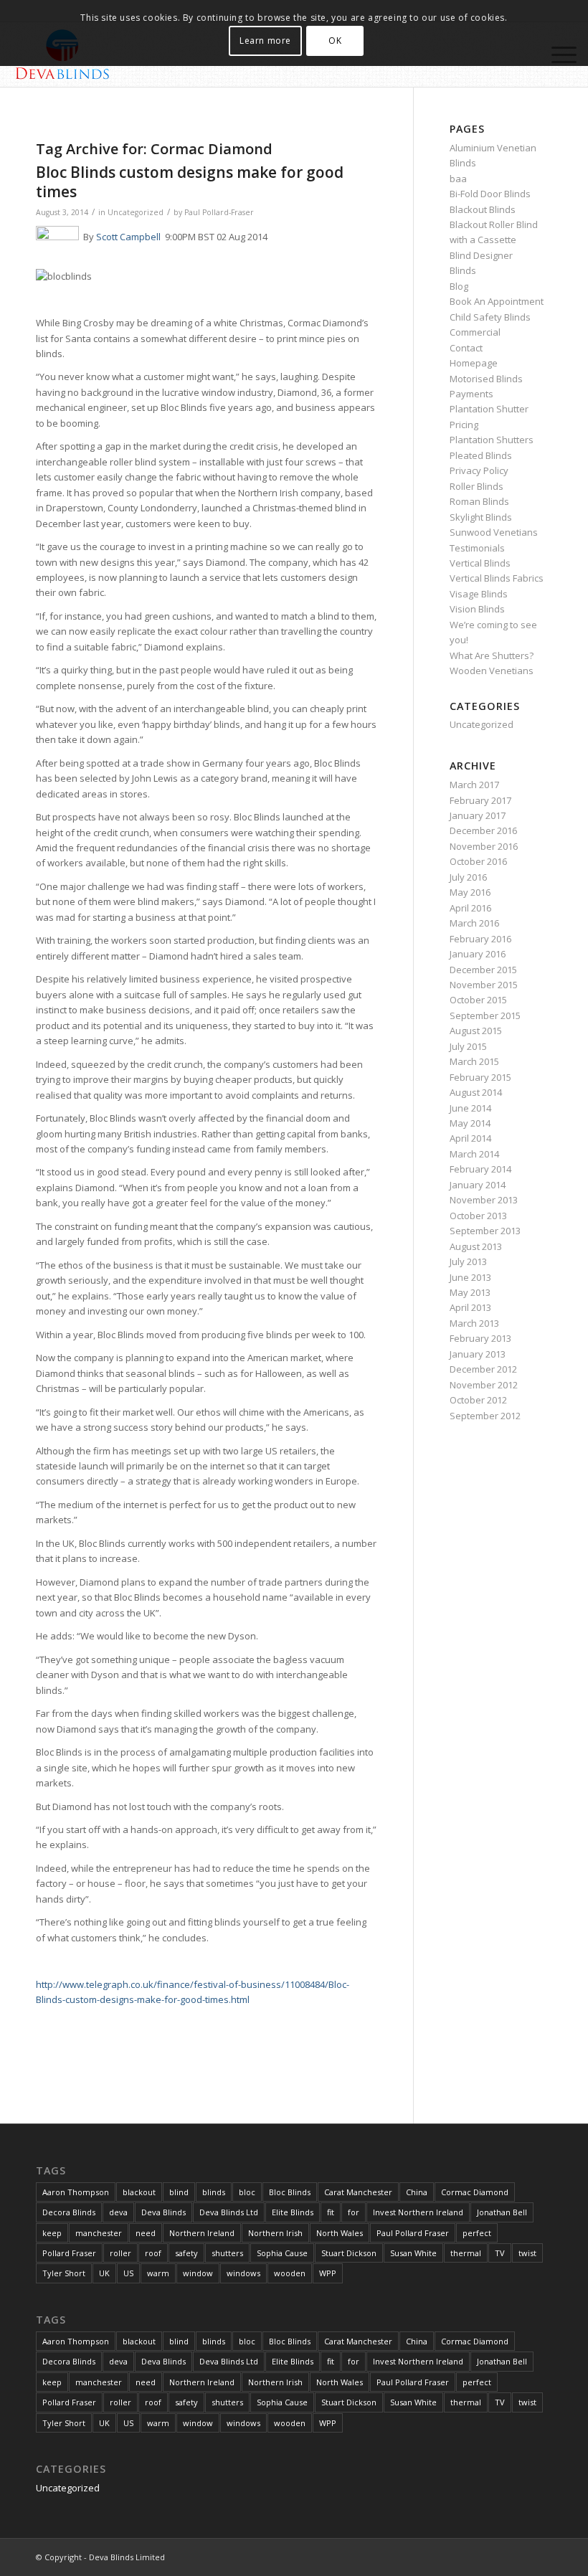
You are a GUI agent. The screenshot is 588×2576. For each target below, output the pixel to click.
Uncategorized (136, 212)
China (417, 2192)
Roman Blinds (479, 501)
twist (527, 2253)
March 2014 (474, 1154)
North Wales (340, 2233)
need (146, 2233)
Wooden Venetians (492, 671)
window (198, 2273)
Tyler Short (64, 2273)
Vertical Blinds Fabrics (497, 578)
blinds (214, 2192)
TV (500, 2253)
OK (335, 41)
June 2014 (470, 1108)
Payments (471, 394)
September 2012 (485, 1416)
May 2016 (470, 892)
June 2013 (470, 1277)
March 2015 (474, 1061)
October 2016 (478, 861)
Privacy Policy (479, 470)
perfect (477, 2233)
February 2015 (480, 1077)
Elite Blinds (293, 2212)
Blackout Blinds (483, 209)
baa (458, 179)
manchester (99, 2233)
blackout (139, 2192)
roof (153, 2253)
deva (118, 2212)
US (128, 2273)
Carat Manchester (358, 2192)
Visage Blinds (479, 594)
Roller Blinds (476, 486)
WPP (328, 2273)
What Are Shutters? (492, 655)
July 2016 (468, 877)
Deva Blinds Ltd (229, 2212)
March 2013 (474, 1323)
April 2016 (470, 908)
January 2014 (478, 1185)
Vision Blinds (477, 609)
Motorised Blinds (486, 379)
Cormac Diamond (475, 2192)
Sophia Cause (282, 2253)
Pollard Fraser (69, 2253)
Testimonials (477, 548)
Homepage (474, 363)
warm (158, 2273)
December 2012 (483, 1369)
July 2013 (468, 1261)
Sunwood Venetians (494, 532)
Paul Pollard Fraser (413, 2233)
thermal (466, 2253)
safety (186, 2253)
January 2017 (478, 815)
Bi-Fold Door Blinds (490, 194)
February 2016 (480, 939)
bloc (247, 2192)
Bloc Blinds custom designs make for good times (190, 182)
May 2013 (470, 1292)
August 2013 (476, 1246)
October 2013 (478, 1216)
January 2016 (478, 954)
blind (179, 2192)
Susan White (413, 2253)
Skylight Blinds (481, 517)
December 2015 (483, 970)
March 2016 (474, 923)
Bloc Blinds (290, 2192)
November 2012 (484, 1385)
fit (331, 2212)
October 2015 (478, 1000)
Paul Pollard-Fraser (219, 212)
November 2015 (484, 985)
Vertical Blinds (480, 563)
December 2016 (483, 830)
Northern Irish (275, 2233)
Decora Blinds (69, 2212)
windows (243, 2273)
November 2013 (484, 1200)
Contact (466, 348)
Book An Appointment (497, 301)
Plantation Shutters (492, 440)
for (354, 2212)
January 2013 (478, 1354)
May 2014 (470, 1123)
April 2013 (470, 1307)
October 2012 (478, 1400)
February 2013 (480, 1338)
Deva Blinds (163, 2212)
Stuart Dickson (349, 2253)
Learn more (265, 41)
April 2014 (470, 1138)
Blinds (463, 270)
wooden (290, 2273)
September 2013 (485, 1231)
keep (52, 2233)
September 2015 (485, 1015)
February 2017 (480, 800)
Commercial (475, 332)
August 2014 (476, 1092)
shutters (227, 2253)
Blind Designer (481, 255)
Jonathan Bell (502, 2212)
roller (120, 2253)
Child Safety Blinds (490, 317)
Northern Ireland (202, 2233)
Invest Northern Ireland (418, 2212)
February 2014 (480, 1169)
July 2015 (468, 1046)
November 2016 (484, 846)
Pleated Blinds (481, 455)
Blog (459, 286)
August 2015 (476, 1031)
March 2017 (474, 785)
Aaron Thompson (76, 2192)
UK (104, 2273)
